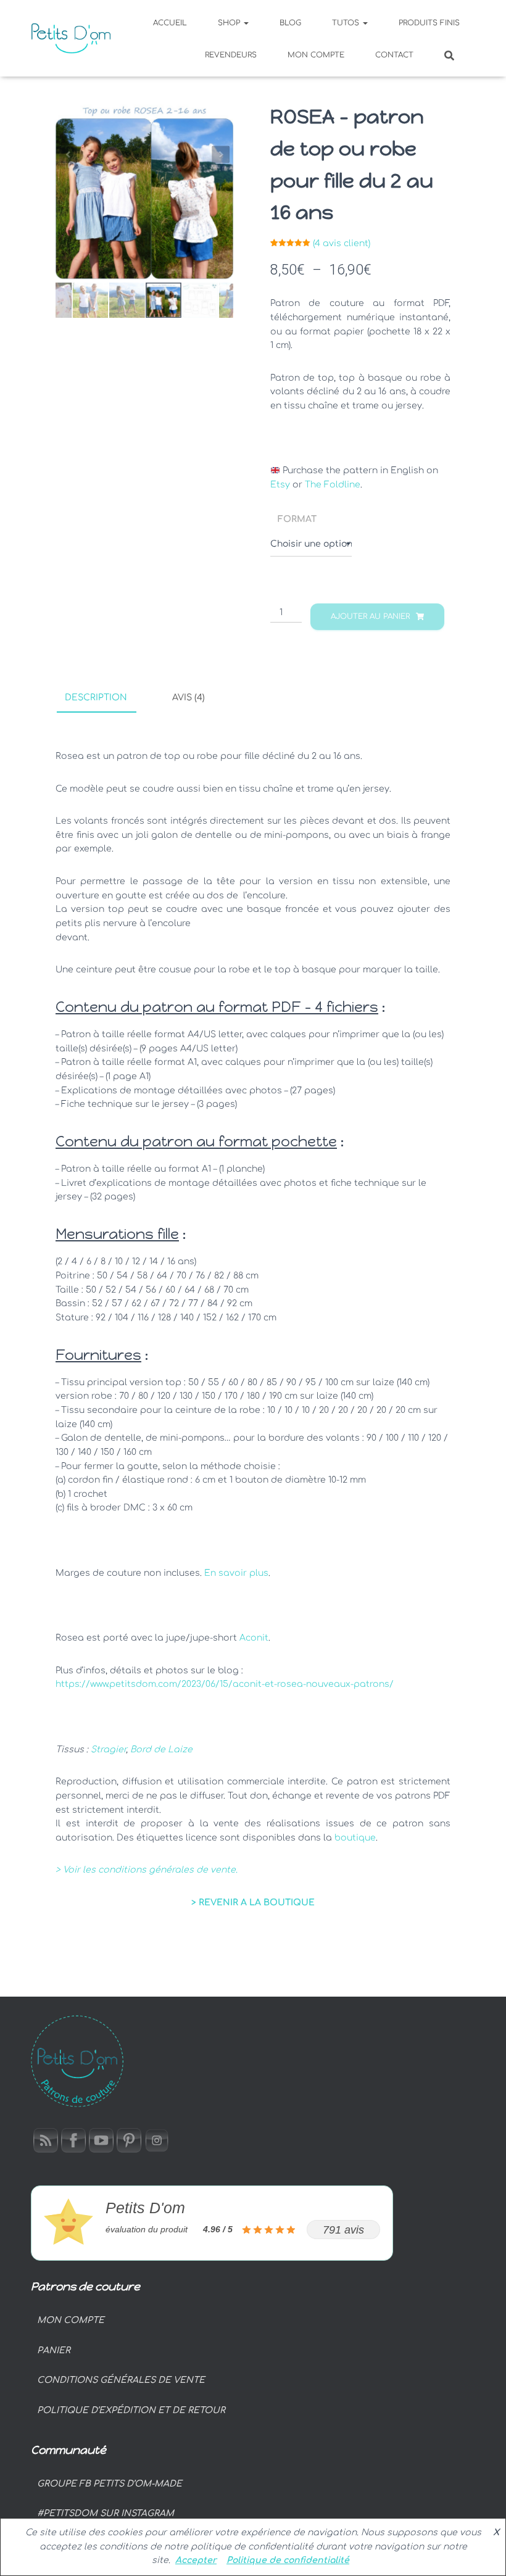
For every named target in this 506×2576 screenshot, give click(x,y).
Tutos (347, 23)
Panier (54, 2350)
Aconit (254, 1638)
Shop (230, 23)
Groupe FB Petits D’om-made (110, 2484)
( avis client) (342, 243)
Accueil (170, 23)
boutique (355, 1838)
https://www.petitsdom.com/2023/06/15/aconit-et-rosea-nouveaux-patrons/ (225, 1684)
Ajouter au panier (370, 616)
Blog (290, 23)
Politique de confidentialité (288, 2560)
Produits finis (429, 23)
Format (297, 519)
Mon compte (316, 55)
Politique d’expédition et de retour (131, 2410)
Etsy (280, 485)
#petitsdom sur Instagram (106, 2513)
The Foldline (333, 485)
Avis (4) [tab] (189, 698)
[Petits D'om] (71, 38)
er (122, 1750)
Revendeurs (231, 55)
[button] (246, 23)
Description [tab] (96, 698)
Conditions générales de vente (121, 2380)
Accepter (196, 2560)
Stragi (104, 1750)
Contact (394, 55)
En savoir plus (236, 1573)
